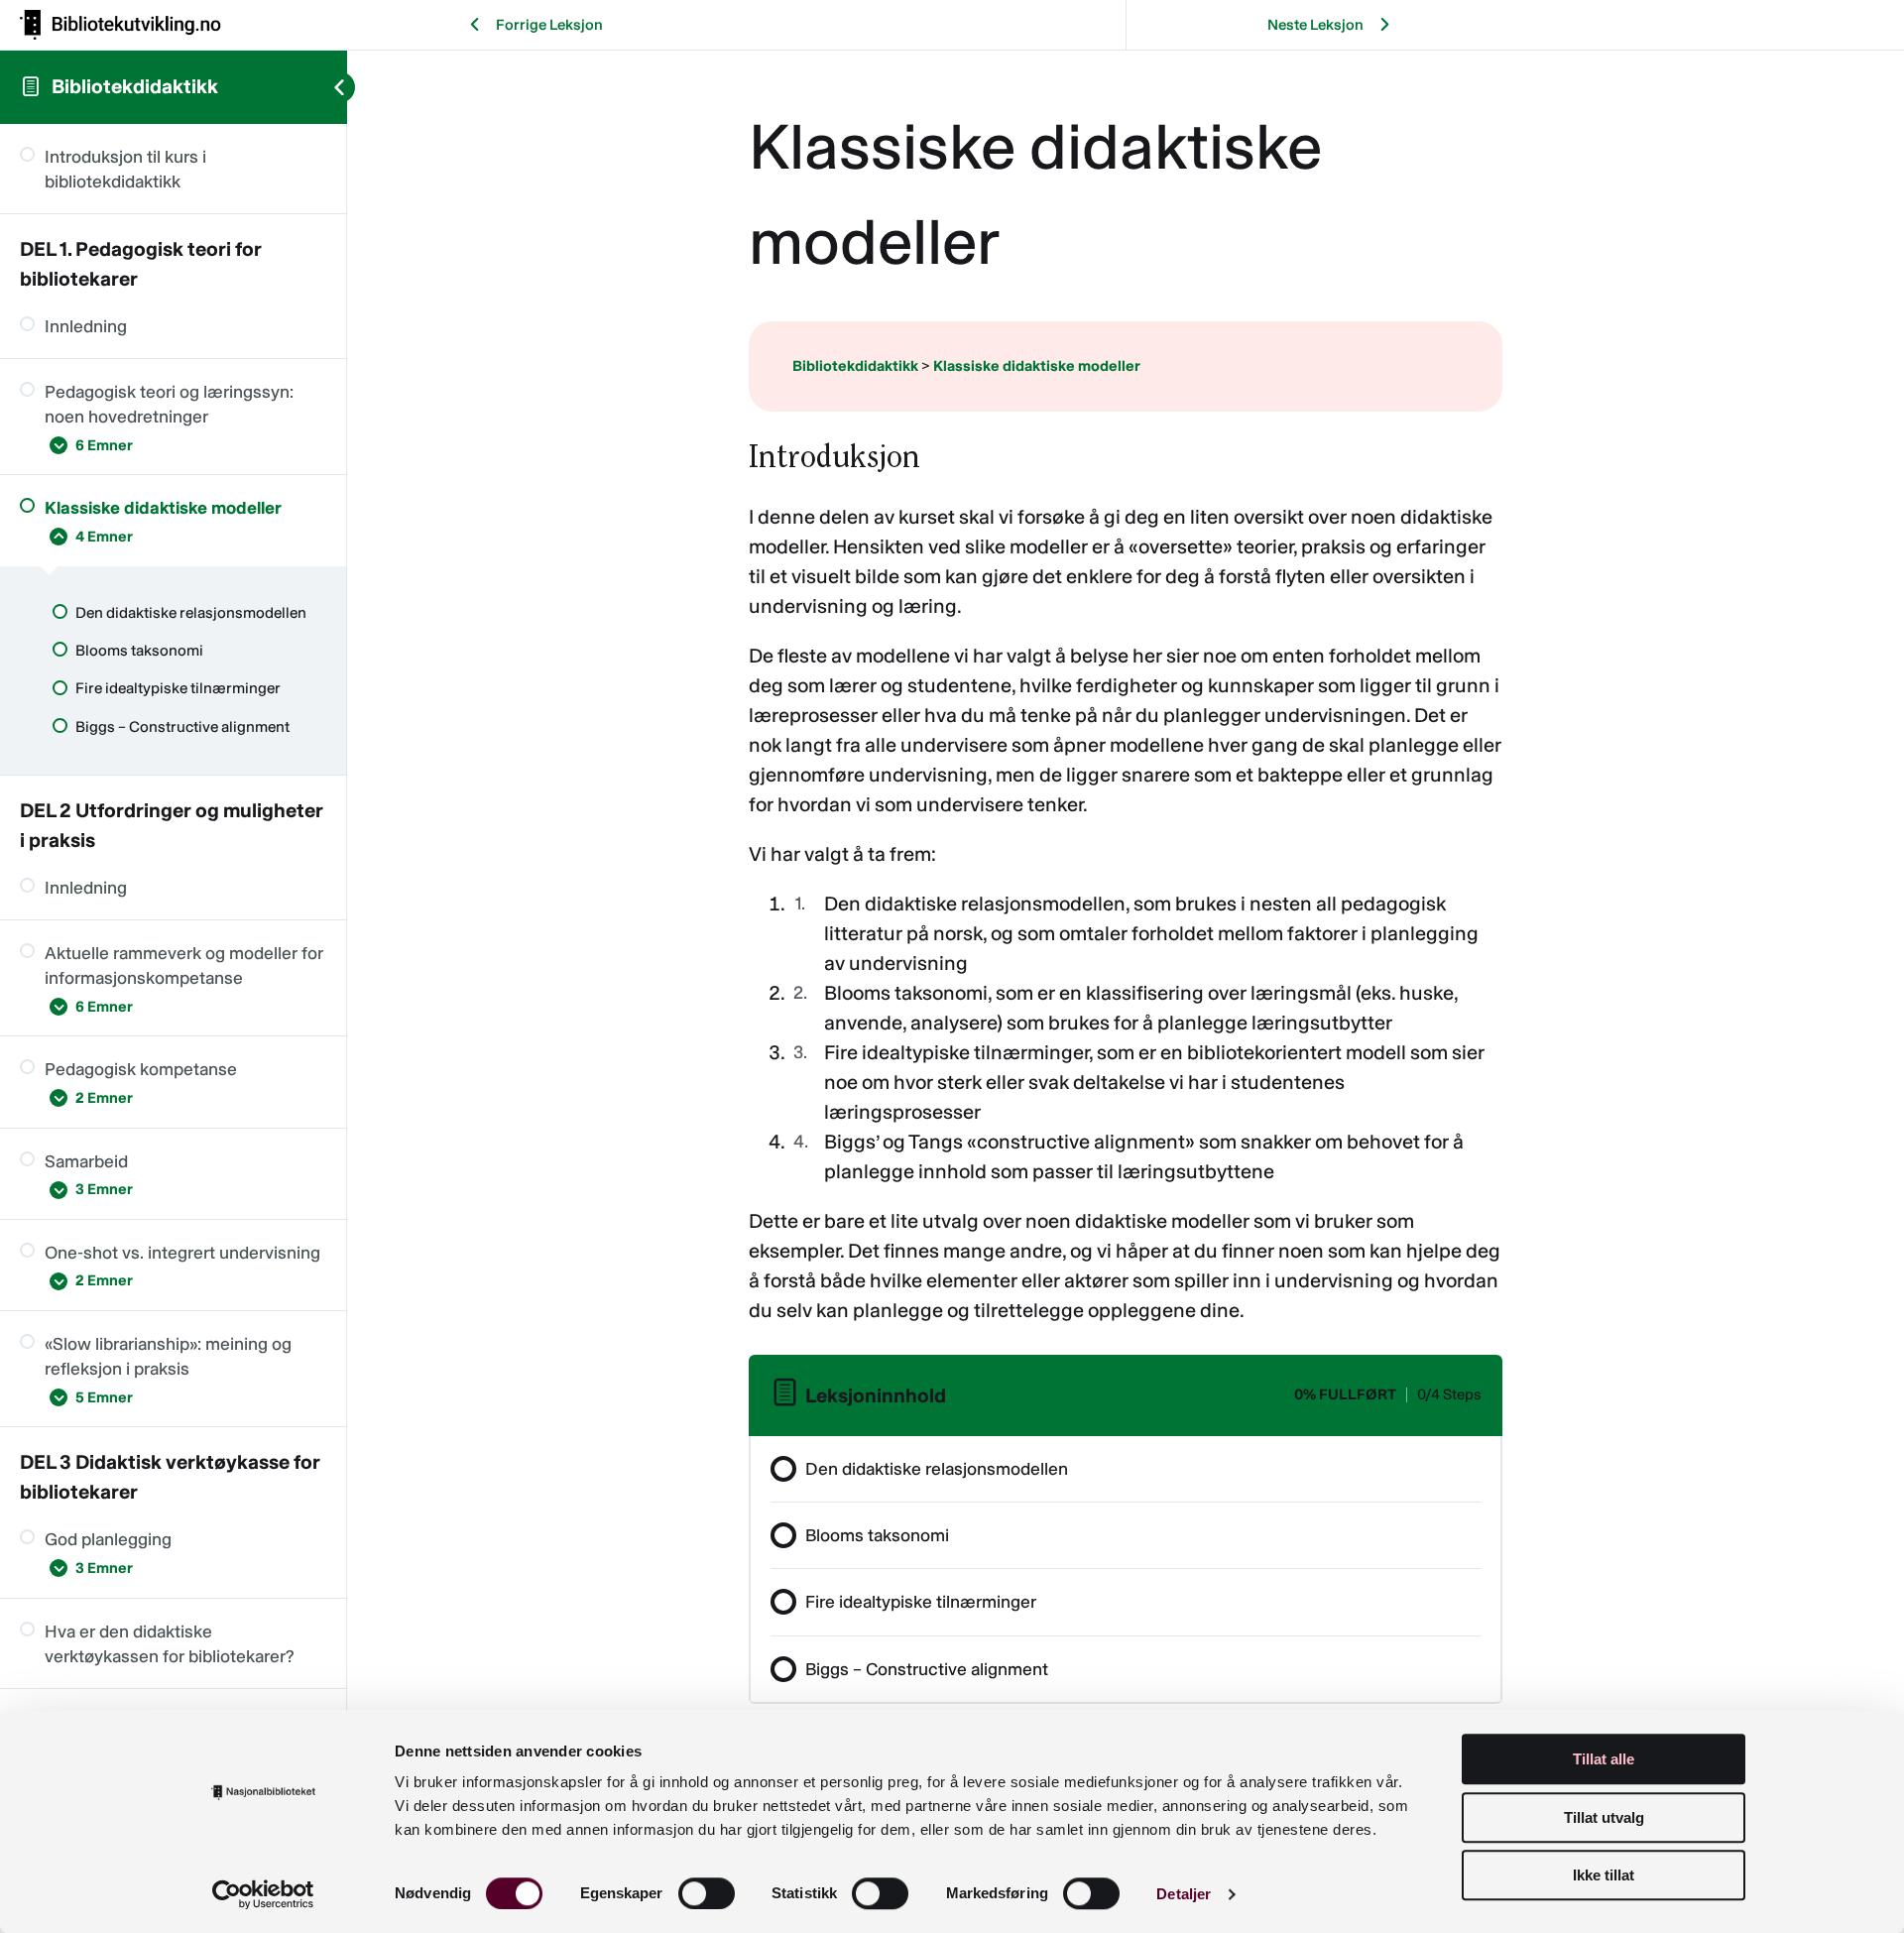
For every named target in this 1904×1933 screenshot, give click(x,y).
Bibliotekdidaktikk (135, 86)
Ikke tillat (1604, 1875)
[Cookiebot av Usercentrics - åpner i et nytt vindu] (263, 1894)
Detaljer (1184, 1894)
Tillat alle (1604, 1759)
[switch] (707, 1893)
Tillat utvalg (1604, 1817)
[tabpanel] (1126, 881)
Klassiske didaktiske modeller (1037, 366)
